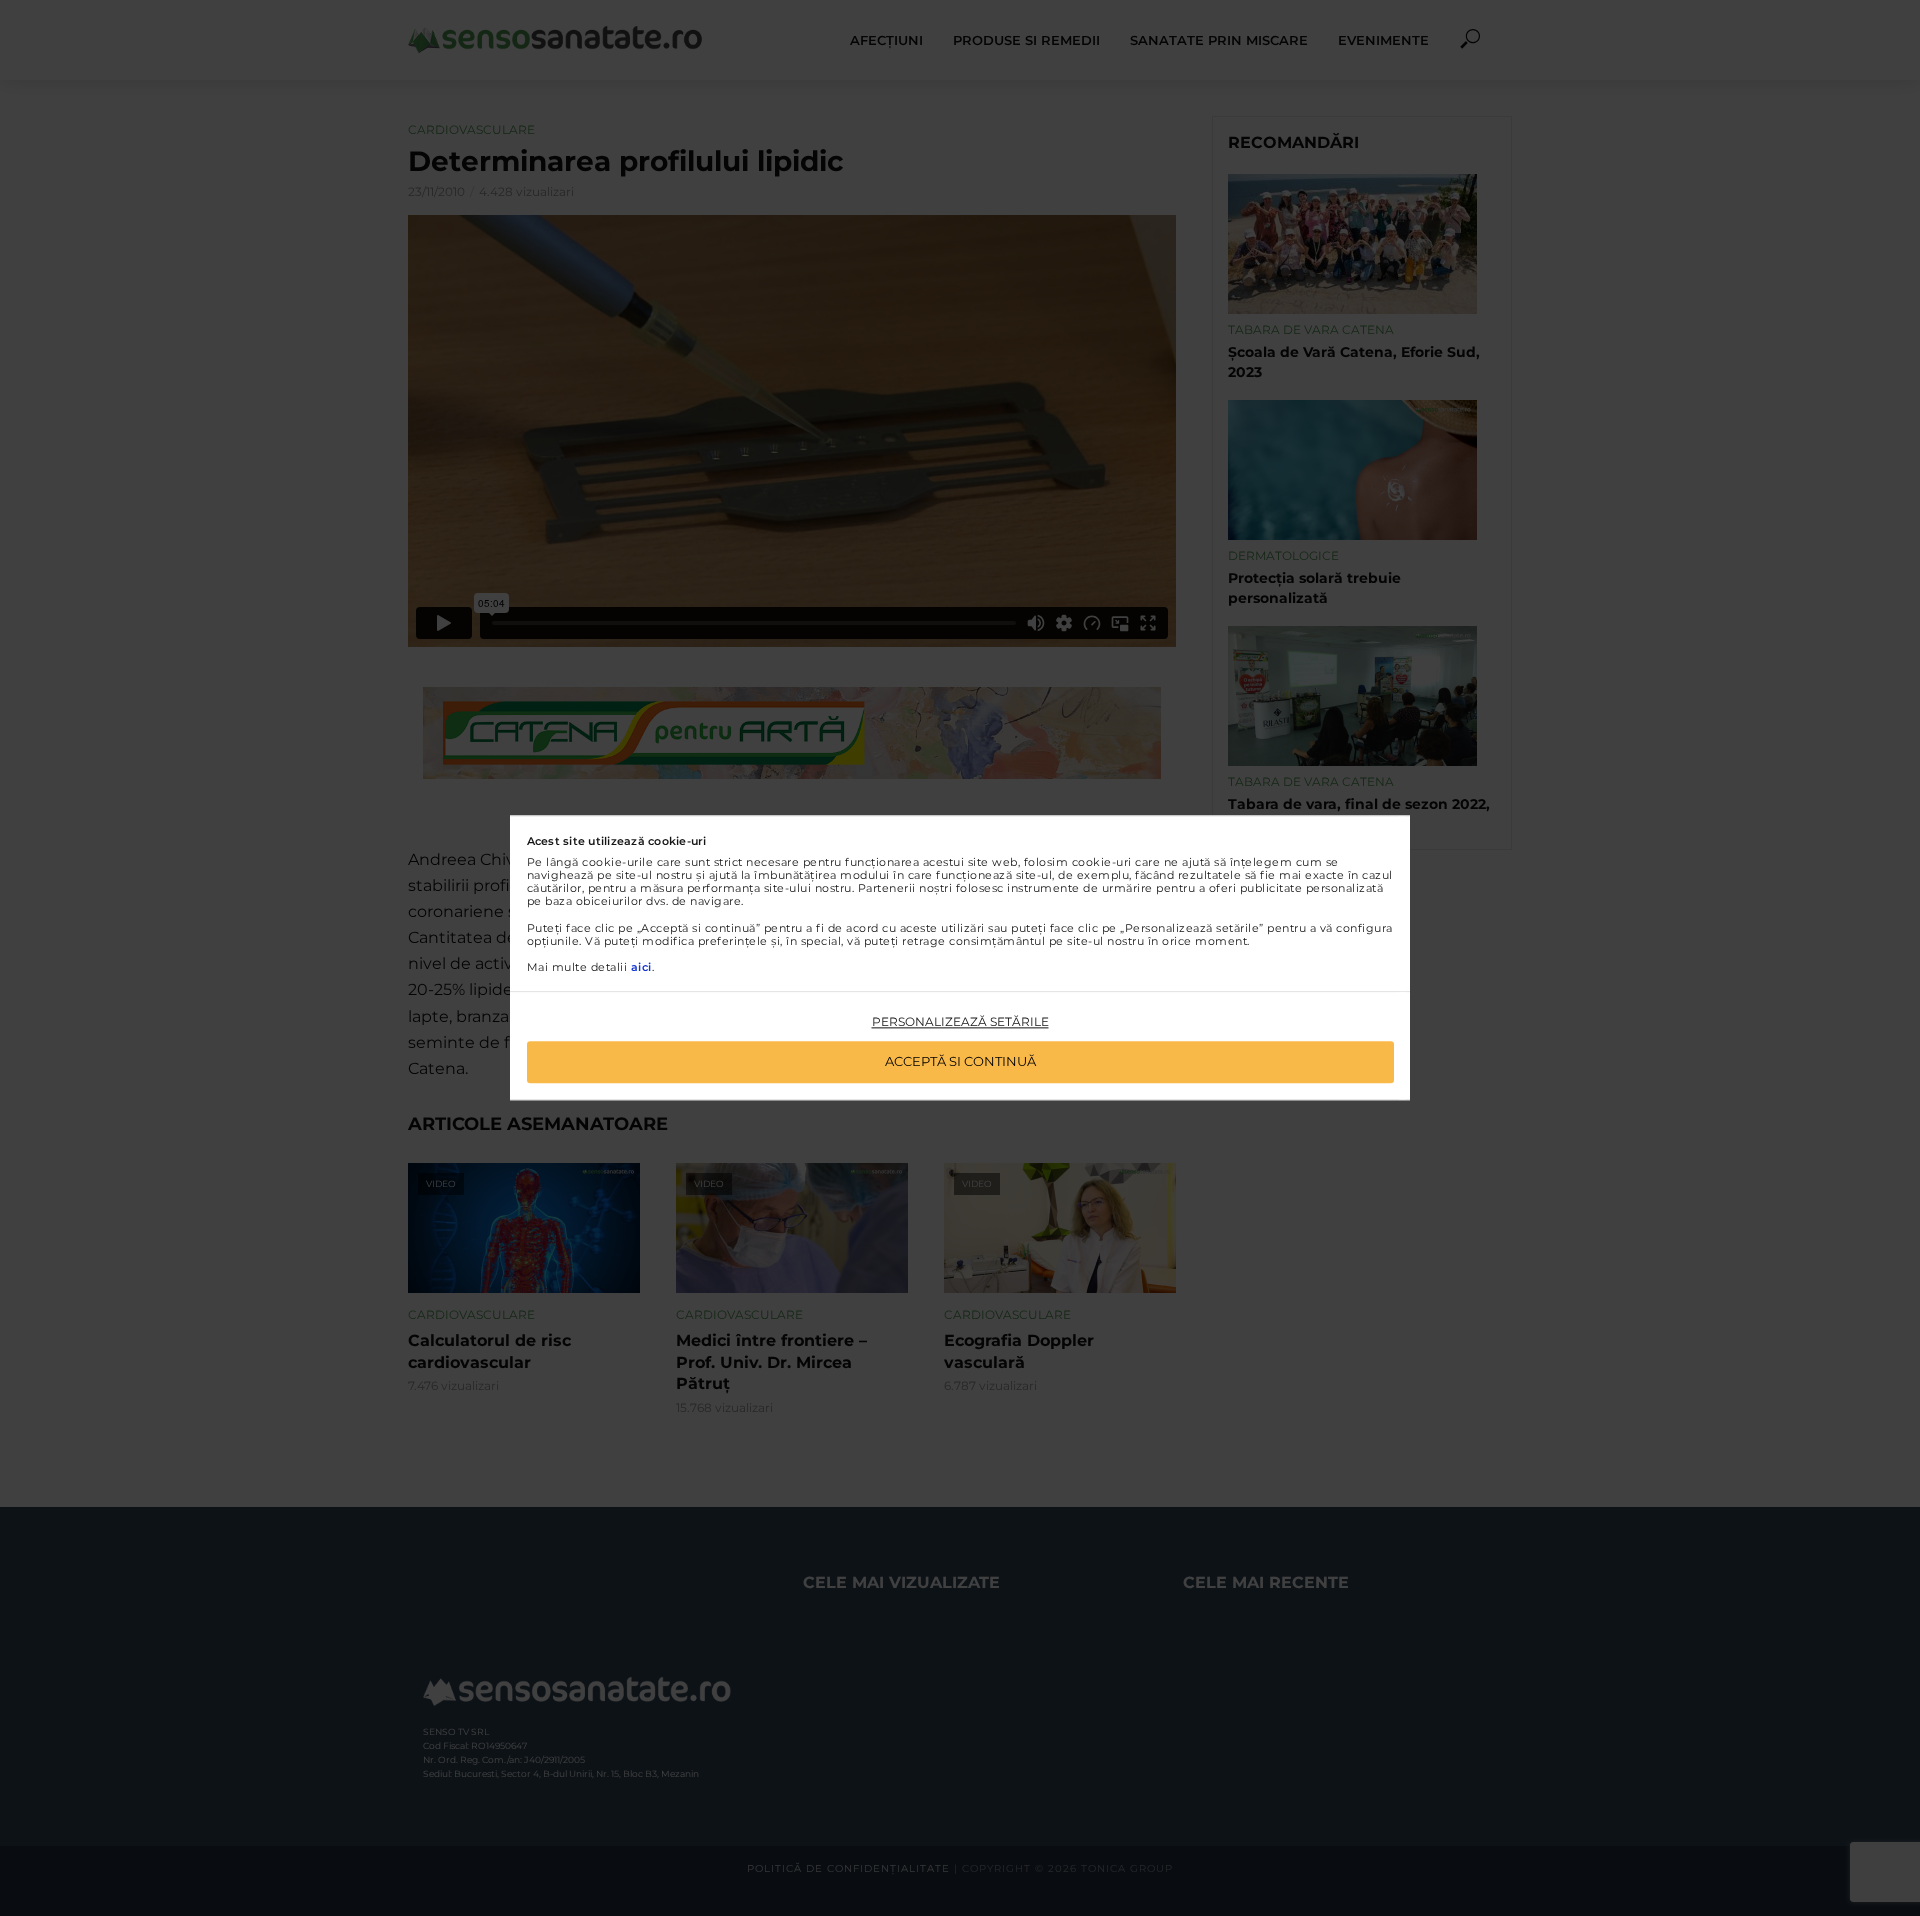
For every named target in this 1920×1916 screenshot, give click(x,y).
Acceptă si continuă (960, 1062)
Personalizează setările (960, 1021)
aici (641, 967)
